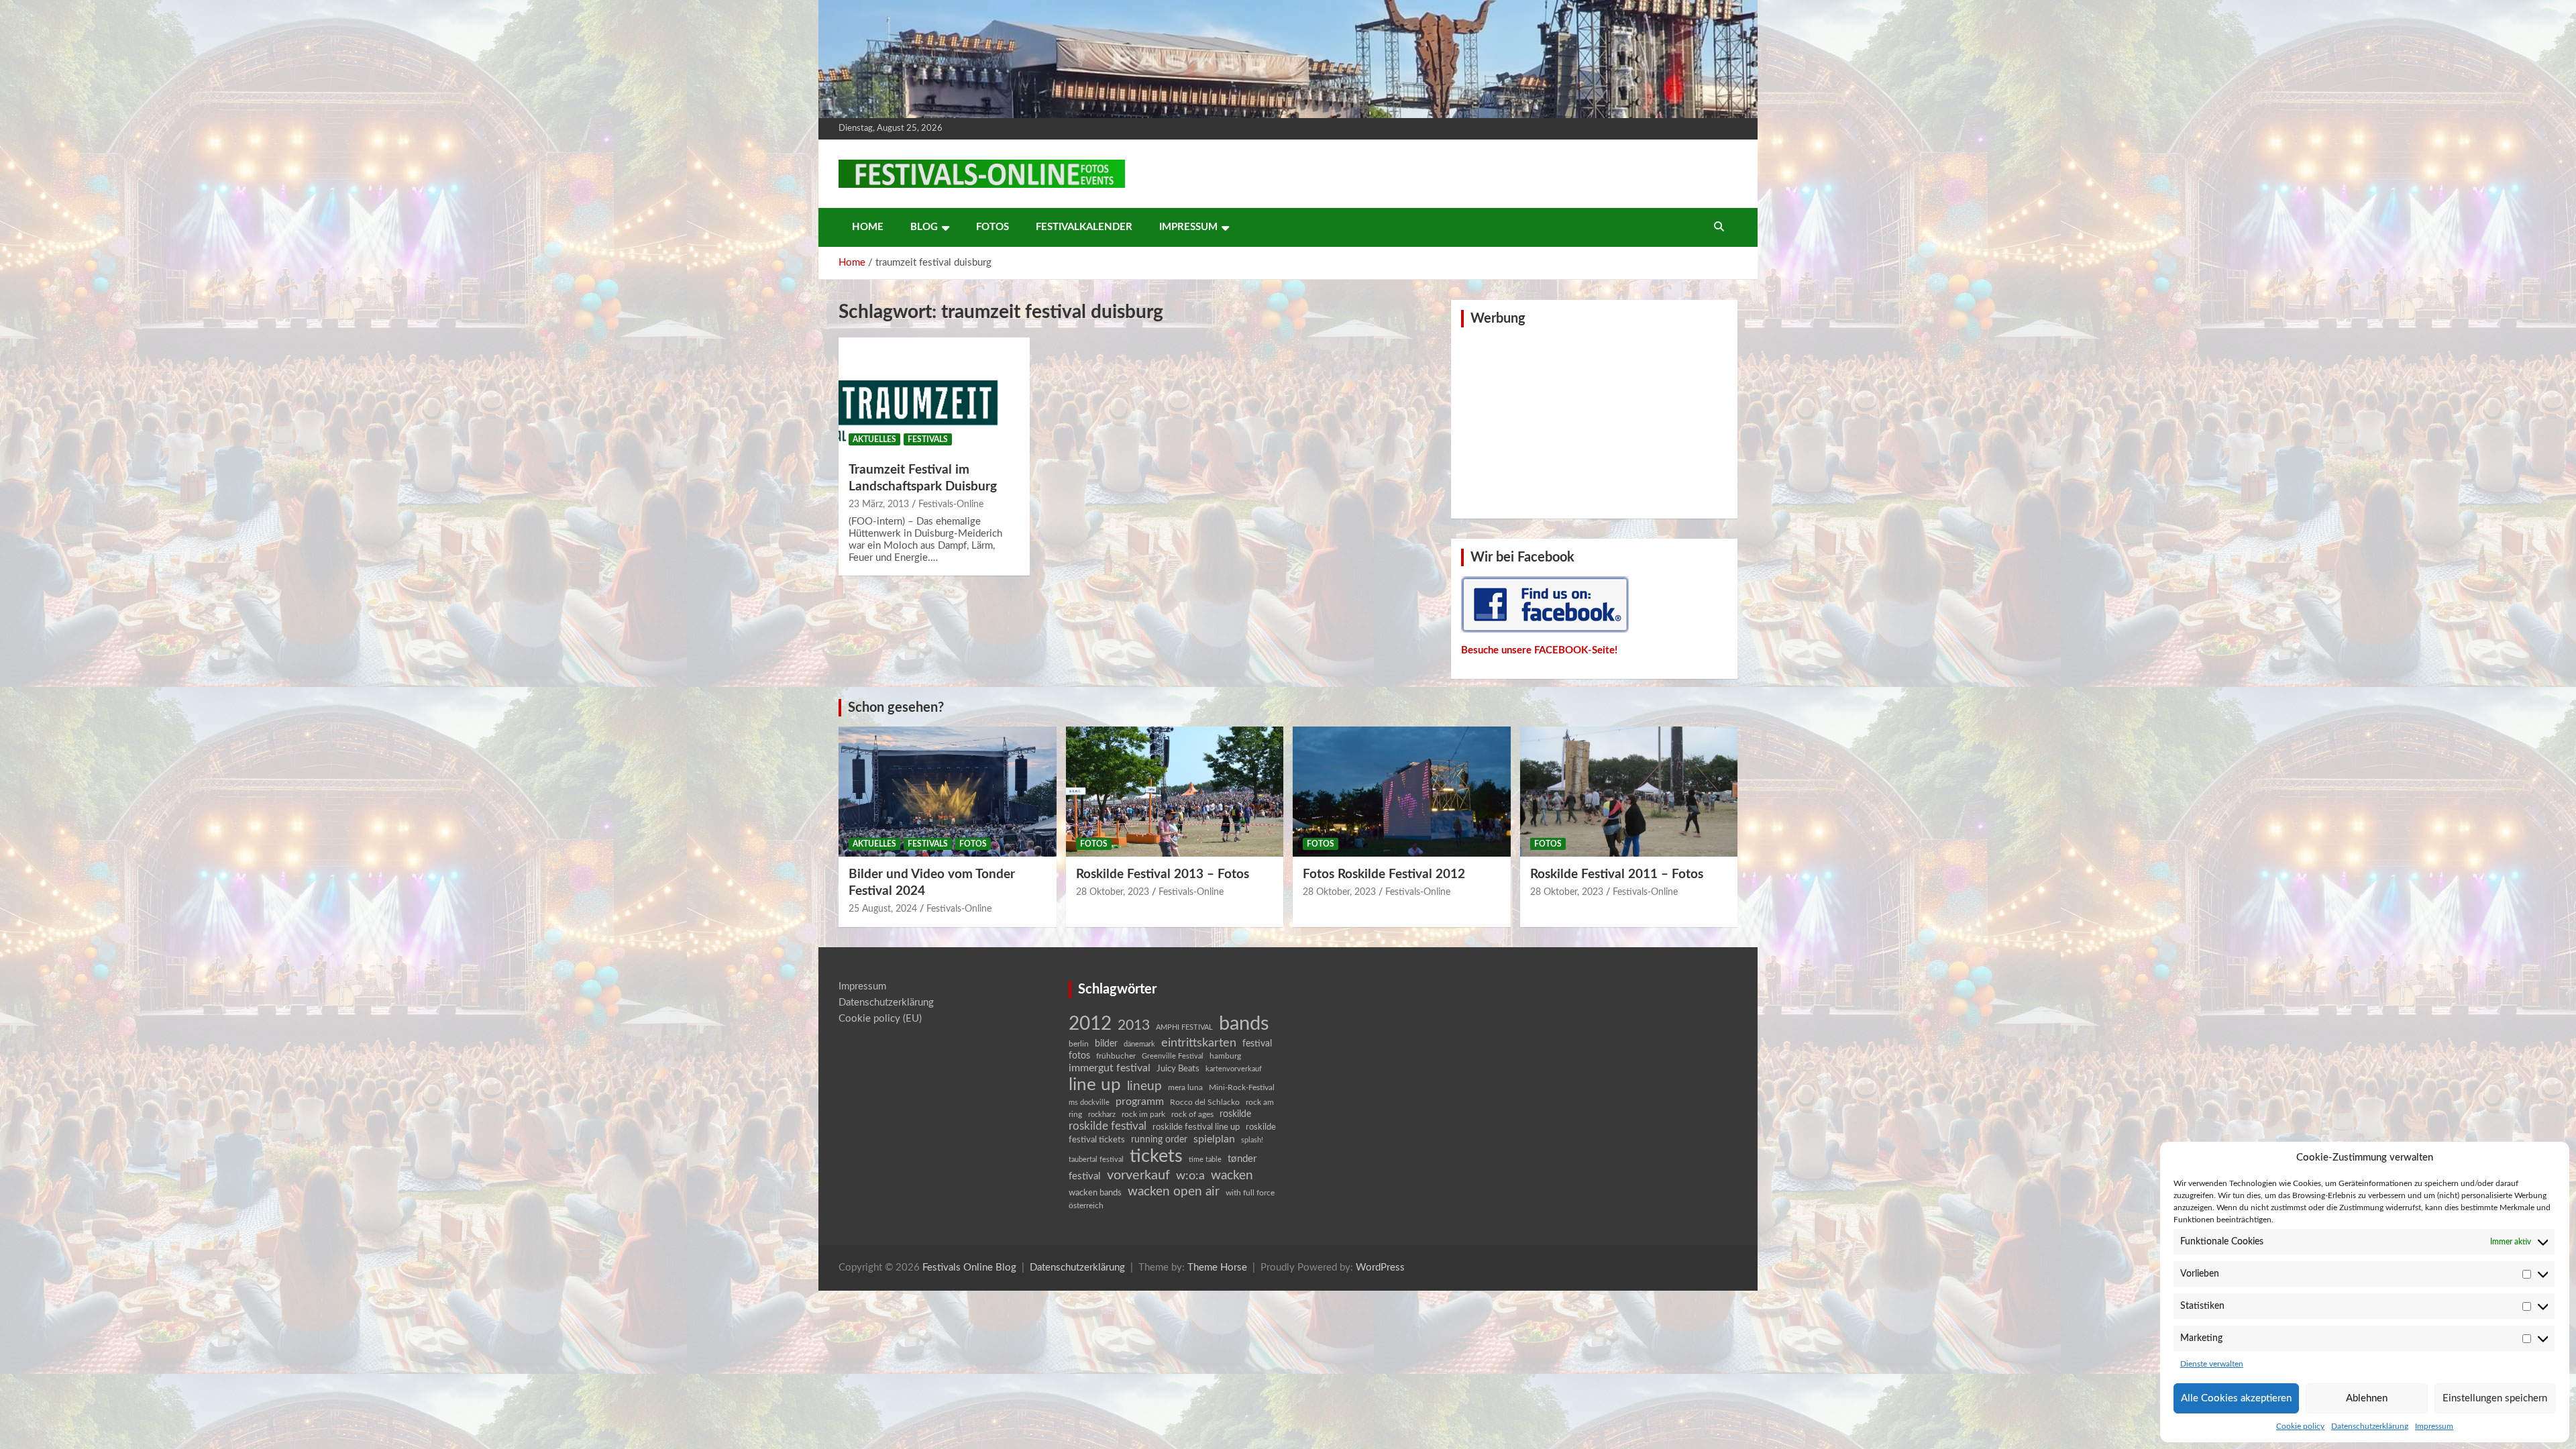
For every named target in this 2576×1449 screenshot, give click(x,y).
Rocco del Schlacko (1205, 1102)
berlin (1079, 1044)
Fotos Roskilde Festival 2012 (1384, 874)
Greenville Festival (1173, 1056)
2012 (1090, 1024)
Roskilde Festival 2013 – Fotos (1163, 874)
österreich (1086, 1205)
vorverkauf (1138, 1175)
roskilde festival (1108, 1126)
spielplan (1214, 1139)
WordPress (1380, 1268)
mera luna (1185, 1087)
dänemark (1139, 1044)
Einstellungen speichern (2495, 1398)
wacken (1232, 1175)
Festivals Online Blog (969, 1268)
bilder (1106, 1044)
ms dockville (1089, 1103)
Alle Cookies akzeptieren (2236, 1398)
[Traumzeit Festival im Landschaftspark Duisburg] (934, 395)
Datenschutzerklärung (2370, 1426)
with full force (1250, 1193)
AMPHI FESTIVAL (1184, 1027)
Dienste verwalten (2212, 1364)
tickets (1156, 1156)
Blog (924, 227)
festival (1257, 1044)
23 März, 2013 (879, 504)
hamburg (1225, 1056)
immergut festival (1110, 1068)
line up (1095, 1085)
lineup (1144, 1086)
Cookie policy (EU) (880, 1019)
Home (868, 227)
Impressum (2434, 1426)
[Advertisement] (1595, 421)
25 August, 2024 (883, 909)
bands (1244, 1024)
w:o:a (1190, 1176)
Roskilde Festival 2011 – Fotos (1617, 874)
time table (1205, 1160)
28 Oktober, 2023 (1113, 892)
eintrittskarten (1199, 1043)
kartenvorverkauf (1234, 1069)
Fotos (992, 227)
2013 (1134, 1025)
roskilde (1235, 1114)
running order (1159, 1140)
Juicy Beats (1178, 1069)
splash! (1252, 1140)
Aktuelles (874, 439)
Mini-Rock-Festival (1242, 1087)
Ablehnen (2367, 1398)
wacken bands (1095, 1193)
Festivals (928, 439)
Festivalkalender (1084, 227)
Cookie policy (2300, 1426)
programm (1140, 1102)
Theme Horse (1217, 1268)
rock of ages (1192, 1114)
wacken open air (1174, 1191)
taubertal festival (1096, 1160)
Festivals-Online (951, 504)
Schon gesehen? (896, 708)
